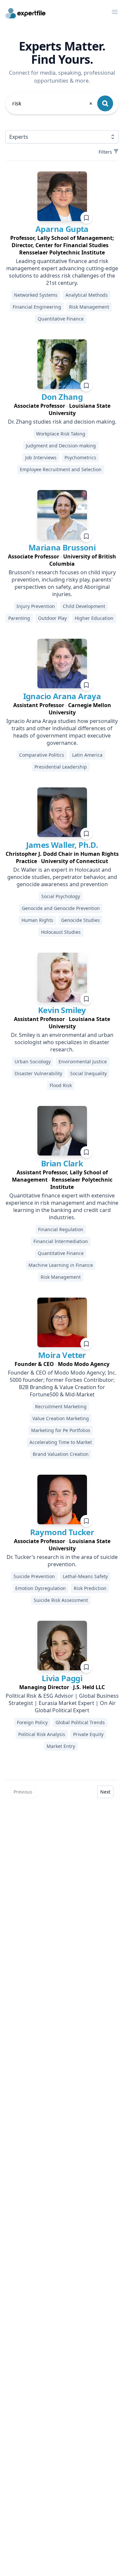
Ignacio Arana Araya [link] (62, 696)
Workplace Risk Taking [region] (61, 434)
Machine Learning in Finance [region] (61, 1265)
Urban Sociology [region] (33, 1061)
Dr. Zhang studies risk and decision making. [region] (62, 422)
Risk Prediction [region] (90, 1588)
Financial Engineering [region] (37, 307)
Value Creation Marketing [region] (61, 1418)
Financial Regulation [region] (61, 1229)
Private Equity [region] (88, 1734)
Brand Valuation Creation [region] (61, 1454)
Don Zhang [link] (62, 397)
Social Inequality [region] (88, 1073)
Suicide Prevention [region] (34, 1576)
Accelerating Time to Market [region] (61, 1442)
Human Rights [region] (37, 920)
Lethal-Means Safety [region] (85, 1576)
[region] (62, 245)
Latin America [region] (87, 755)
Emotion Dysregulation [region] (41, 1588)
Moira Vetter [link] (62, 1355)
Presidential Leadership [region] (61, 767)
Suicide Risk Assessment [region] (61, 1600)
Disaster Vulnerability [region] (38, 1073)
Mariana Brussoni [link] (62, 547)
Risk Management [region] (89, 307)
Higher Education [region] (94, 618)
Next (105, 1792)
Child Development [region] (84, 606)
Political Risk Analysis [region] (42, 1734)
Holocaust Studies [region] (61, 932)
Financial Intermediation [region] (61, 1241)
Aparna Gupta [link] (62, 229)
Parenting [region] (19, 618)
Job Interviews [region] (41, 457)
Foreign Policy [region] (32, 1722)
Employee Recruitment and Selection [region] (61, 469)
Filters (105, 152)
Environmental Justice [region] (83, 1061)
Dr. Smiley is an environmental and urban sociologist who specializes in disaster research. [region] (62, 1042)
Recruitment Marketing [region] (61, 1406)
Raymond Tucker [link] (62, 1532)
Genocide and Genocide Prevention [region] (61, 908)
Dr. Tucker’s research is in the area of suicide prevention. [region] (62, 1561)
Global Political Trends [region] (80, 1722)
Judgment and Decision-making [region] (61, 446)
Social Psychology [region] (61, 896)
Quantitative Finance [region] (61, 319)
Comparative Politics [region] (42, 755)
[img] (62, 196)
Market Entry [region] (61, 1746)
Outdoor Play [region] (52, 618)
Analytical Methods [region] (87, 295)
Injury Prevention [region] (36, 606)
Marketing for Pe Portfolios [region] (61, 1430)
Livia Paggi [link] (62, 1678)
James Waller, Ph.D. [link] (62, 845)
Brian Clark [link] (62, 1163)
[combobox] (53, 103)
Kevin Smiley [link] (62, 1010)
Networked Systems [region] (36, 295)
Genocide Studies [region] (81, 920)
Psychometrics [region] (80, 457)
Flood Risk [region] (61, 1085)
